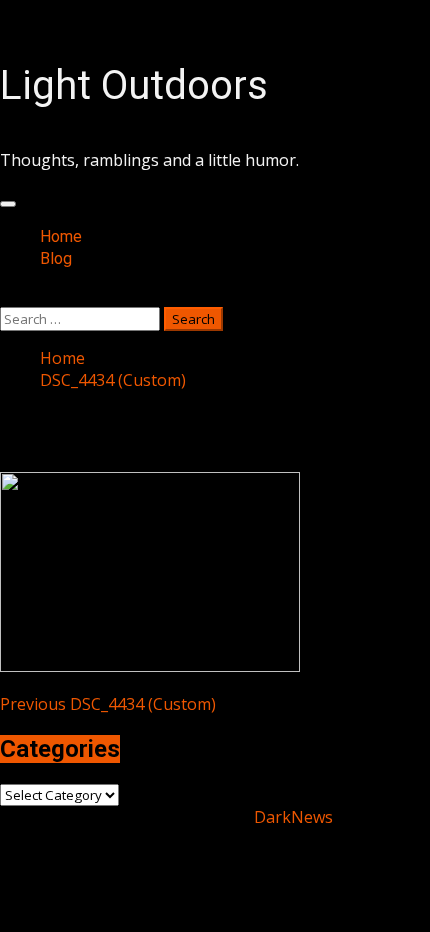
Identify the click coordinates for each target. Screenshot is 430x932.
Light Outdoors (134, 85)
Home (61, 236)
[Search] (6, 296)
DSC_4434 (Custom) (108, 704)
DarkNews (293, 817)
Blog (56, 258)
